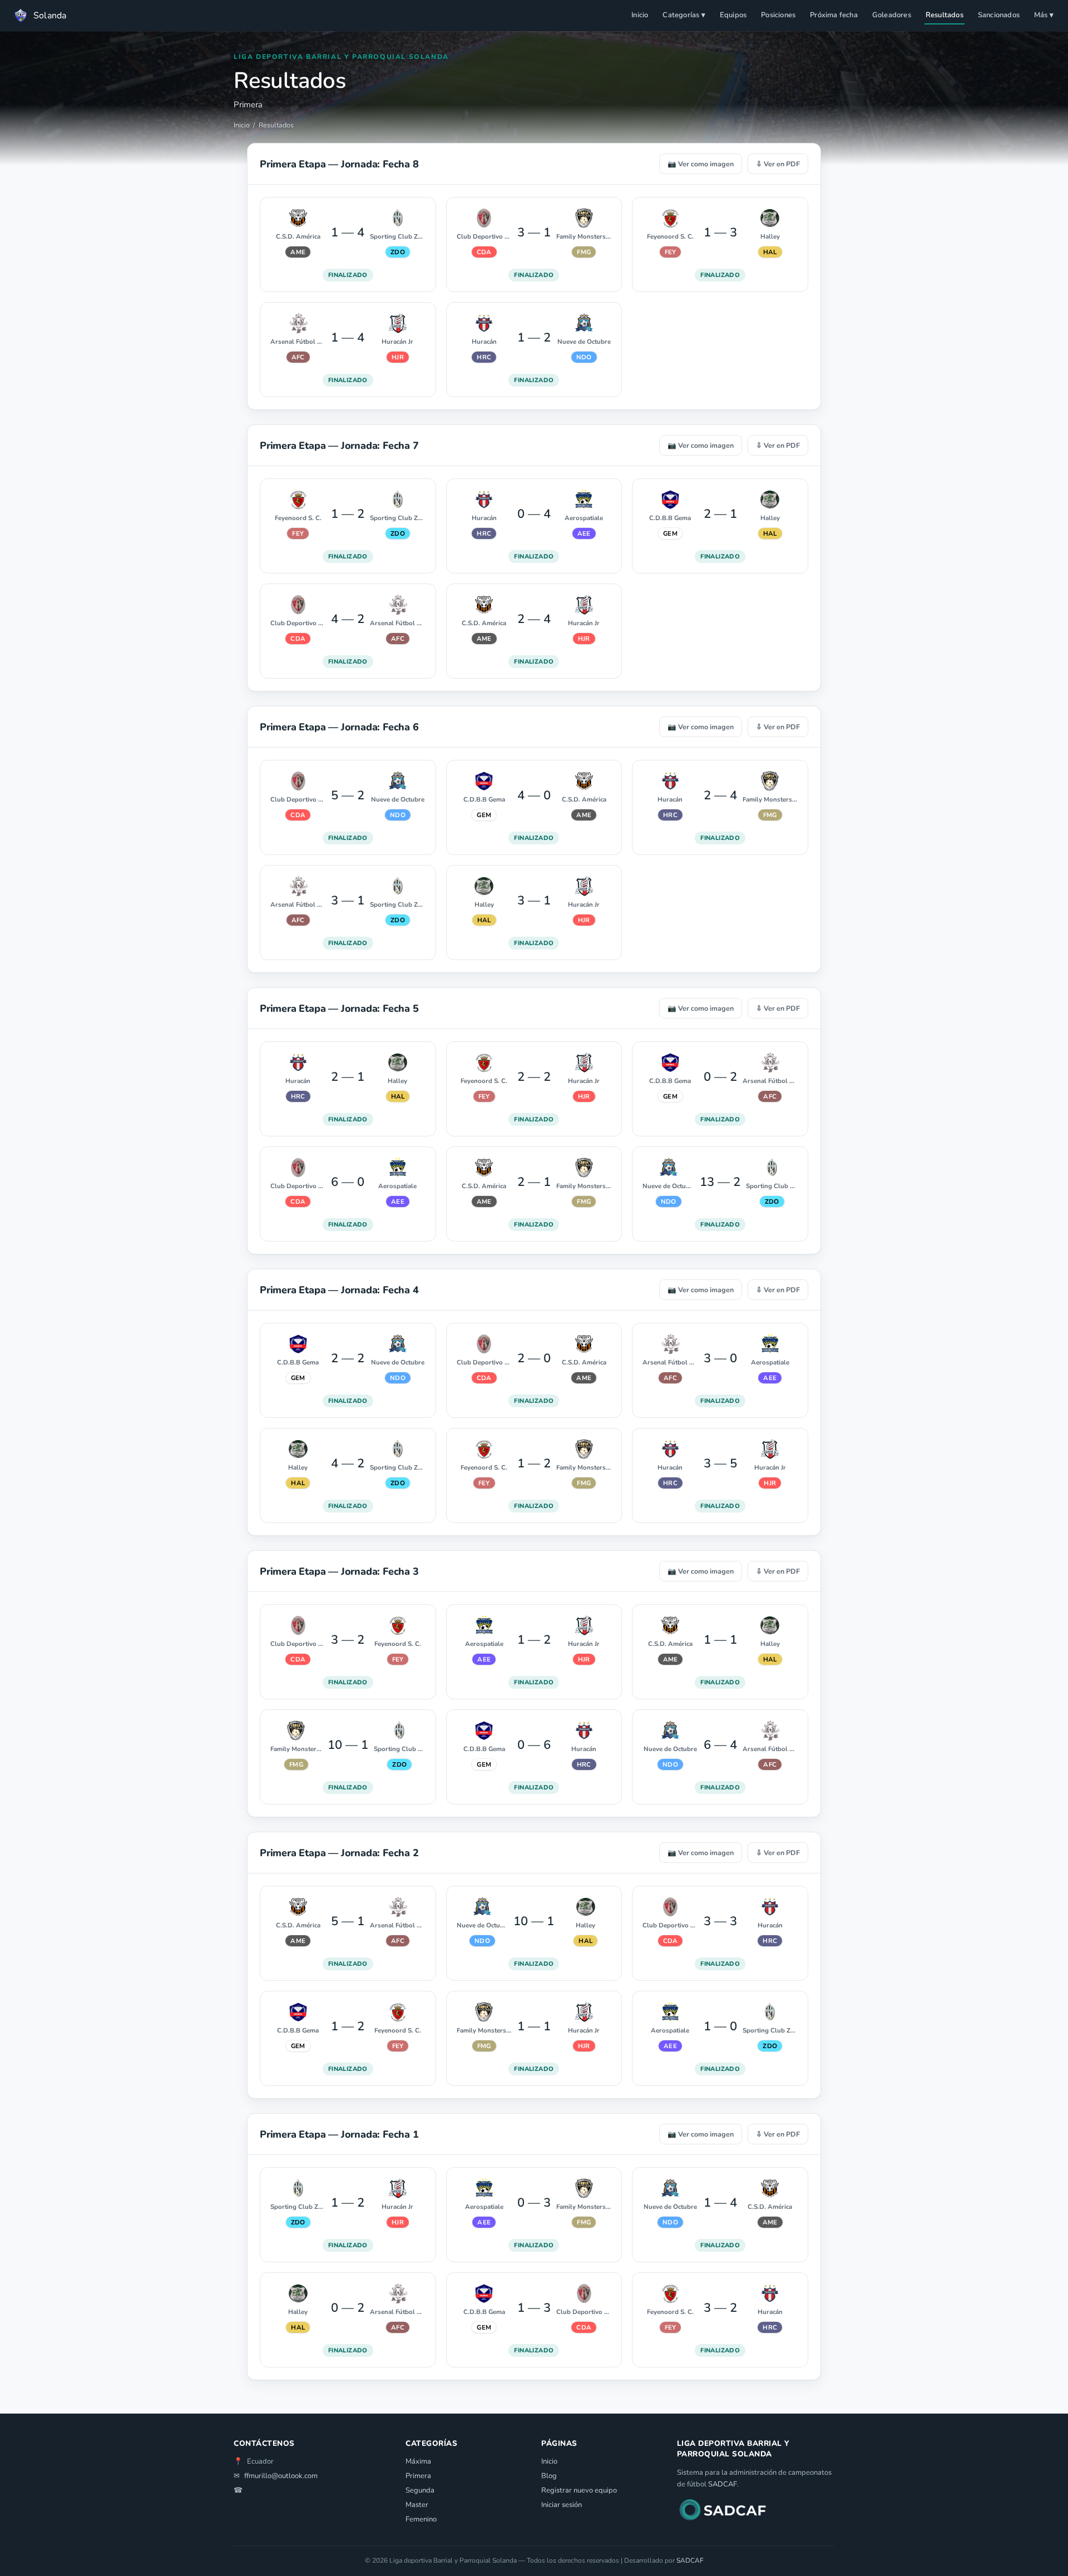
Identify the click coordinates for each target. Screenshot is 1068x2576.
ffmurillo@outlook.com (281, 2476)
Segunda (420, 2490)
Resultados (945, 15)
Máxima (418, 2461)
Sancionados (999, 15)
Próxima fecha (834, 15)
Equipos (733, 15)
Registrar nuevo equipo (579, 2490)
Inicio (640, 15)
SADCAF (723, 2484)
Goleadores (892, 15)
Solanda (50, 16)
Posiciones (778, 15)
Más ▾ (1044, 15)
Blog (549, 2476)
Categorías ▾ (684, 15)
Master (417, 2505)
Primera (418, 2476)
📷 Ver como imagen (701, 164)
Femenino (421, 2519)
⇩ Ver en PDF (778, 164)
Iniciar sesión (562, 2505)
